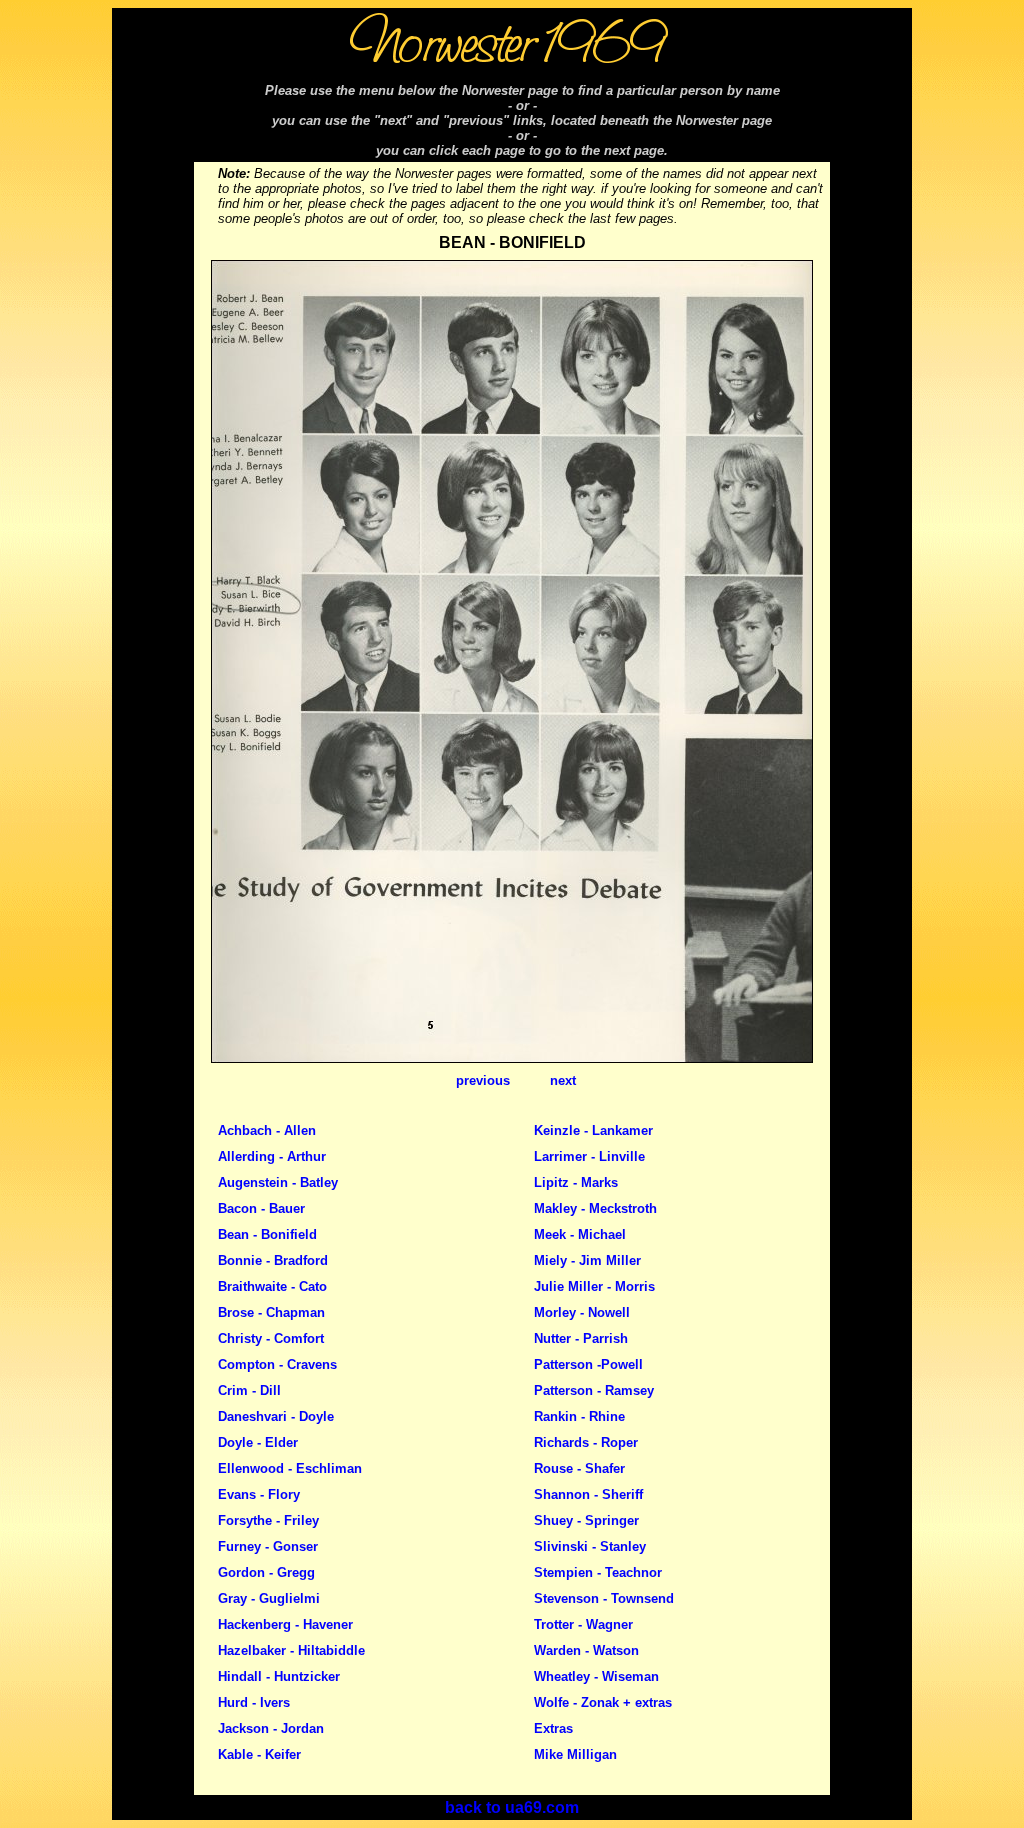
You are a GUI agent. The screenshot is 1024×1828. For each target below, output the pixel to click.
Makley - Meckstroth (595, 1208)
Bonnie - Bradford (273, 1260)
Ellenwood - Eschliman (290, 1468)
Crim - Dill (249, 1390)
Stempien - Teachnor (598, 1572)
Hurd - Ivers (254, 1702)
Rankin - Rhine (579, 1416)
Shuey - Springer (586, 1520)
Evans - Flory (259, 1494)
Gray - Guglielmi (269, 1598)
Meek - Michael (580, 1234)
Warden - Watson (586, 1650)
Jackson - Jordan (271, 1728)
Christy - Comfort (271, 1338)
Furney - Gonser (268, 1546)
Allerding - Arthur (272, 1156)
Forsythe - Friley (268, 1520)
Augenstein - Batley (278, 1182)
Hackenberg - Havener (285, 1624)
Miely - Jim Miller (587, 1260)
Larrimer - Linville (589, 1156)
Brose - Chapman (271, 1312)
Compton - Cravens (277, 1364)
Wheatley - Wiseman (596, 1676)
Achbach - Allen (267, 1130)
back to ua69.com (512, 1807)
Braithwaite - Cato (272, 1286)
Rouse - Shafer (579, 1468)
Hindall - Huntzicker (279, 1676)
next (563, 1080)
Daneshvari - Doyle (276, 1416)
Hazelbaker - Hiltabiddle (291, 1650)
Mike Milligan (575, 1754)
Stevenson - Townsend (604, 1598)
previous (483, 1080)
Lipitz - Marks (576, 1182)
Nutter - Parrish (581, 1338)
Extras (553, 1728)
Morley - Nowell (582, 1312)
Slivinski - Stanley (590, 1546)
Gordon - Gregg (266, 1572)
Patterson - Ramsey (594, 1390)
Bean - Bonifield (267, 1234)
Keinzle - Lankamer (593, 1130)
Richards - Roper (586, 1442)
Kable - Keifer (259, 1754)
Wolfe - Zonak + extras (603, 1702)
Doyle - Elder (258, 1442)
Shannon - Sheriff (588, 1494)
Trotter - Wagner (583, 1624)
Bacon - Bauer (261, 1208)
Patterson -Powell (588, 1364)
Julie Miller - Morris (594, 1286)
